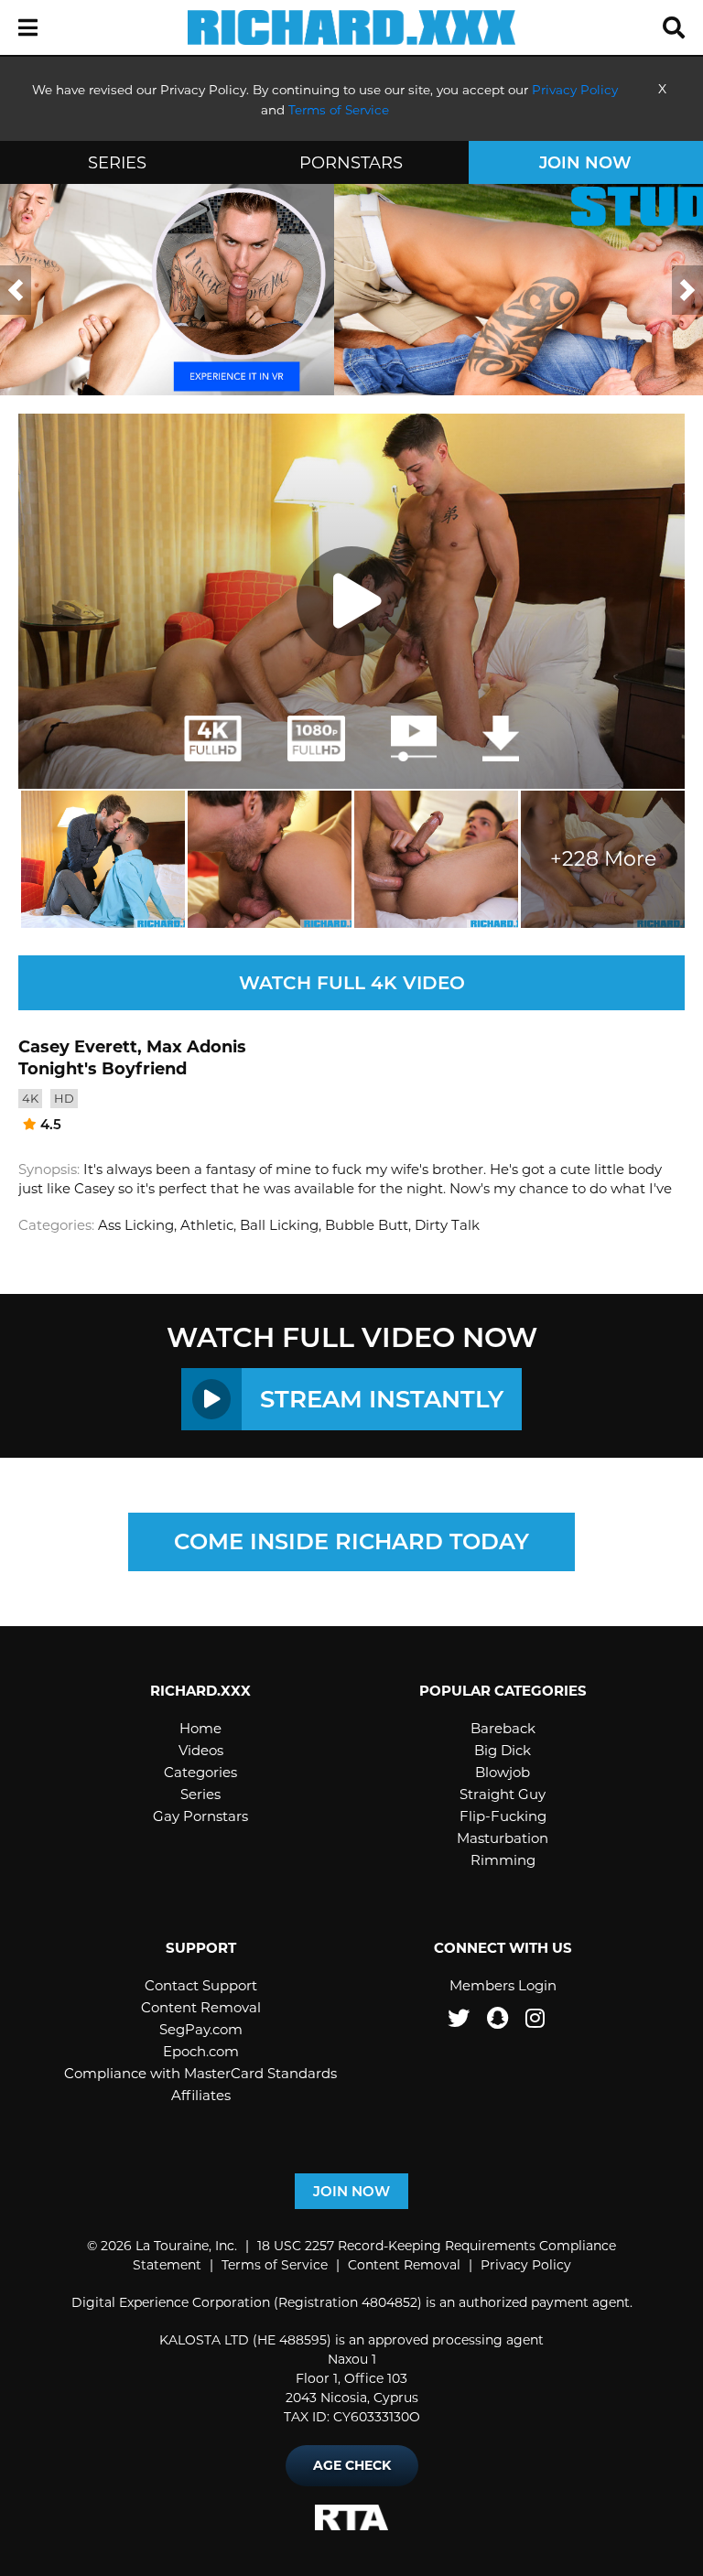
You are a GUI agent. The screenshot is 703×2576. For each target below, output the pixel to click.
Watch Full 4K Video (352, 983)
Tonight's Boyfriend (103, 1069)
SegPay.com (201, 2029)
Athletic (207, 1225)
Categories (200, 1772)
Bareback (503, 1728)
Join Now (585, 163)
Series (117, 163)
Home (200, 1728)
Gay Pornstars (200, 1816)
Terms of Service (275, 2265)
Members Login (503, 1985)
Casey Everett (78, 1047)
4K (30, 1098)
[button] (28, 28)
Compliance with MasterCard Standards (200, 2073)
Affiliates (201, 2095)
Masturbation (503, 1838)
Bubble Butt (367, 1225)
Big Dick (503, 1750)
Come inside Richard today (351, 1541)
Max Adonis (196, 1047)
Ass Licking (136, 1225)
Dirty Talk (447, 1225)
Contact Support (201, 1985)
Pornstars (351, 163)
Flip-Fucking (503, 1816)
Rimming (503, 1860)
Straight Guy (503, 1794)
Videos (201, 1750)
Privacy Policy (526, 2265)
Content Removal (201, 2007)
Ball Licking (279, 1225)
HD (64, 1098)
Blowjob (503, 1772)
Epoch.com (201, 2051)
